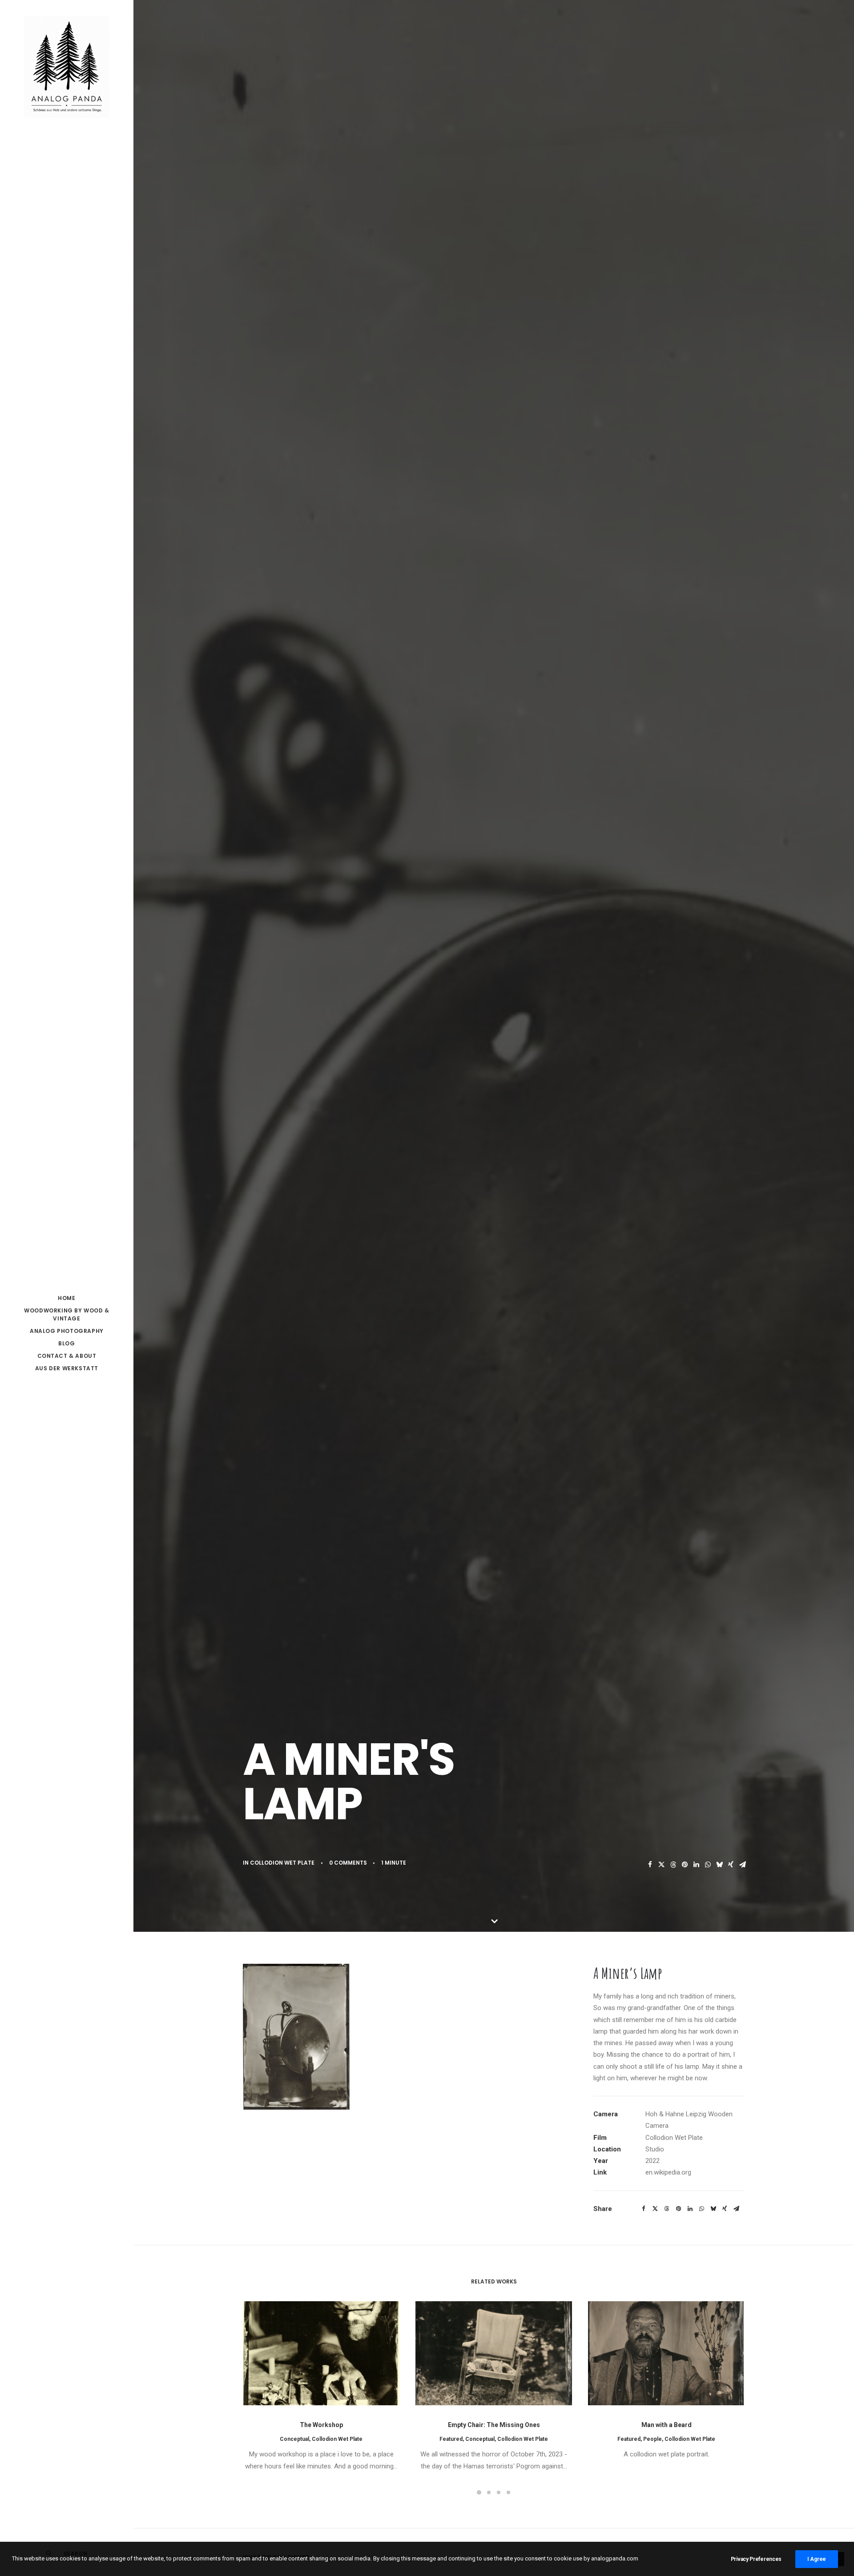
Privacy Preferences (756, 2559)
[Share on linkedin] (696, 1865)
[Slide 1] (479, 2492)
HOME (66, 1298)
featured (451, 2439)
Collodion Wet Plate (282, 1863)
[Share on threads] (673, 1865)
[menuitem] (67, 1298)
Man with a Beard (667, 2425)
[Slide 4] (508, 2492)
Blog (66, 1343)
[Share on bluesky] (719, 1865)
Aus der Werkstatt (67, 1368)
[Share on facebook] (650, 1865)
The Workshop (321, 2425)
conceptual (294, 2439)
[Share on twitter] (661, 1865)
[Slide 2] (489, 2492)
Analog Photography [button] (67, 1331)
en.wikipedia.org (668, 2172)
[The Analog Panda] (67, 68)
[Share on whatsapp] (708, 1865)
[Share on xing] (731, 1865)
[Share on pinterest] (685, 1865)
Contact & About (67, 1356)
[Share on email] (742, 1865)
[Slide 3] (499, 2492)
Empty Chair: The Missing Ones (494, 2425)
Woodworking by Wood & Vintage (67, 1314)
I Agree (817, 2559)
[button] (321, 2353)
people (653, 2439)
